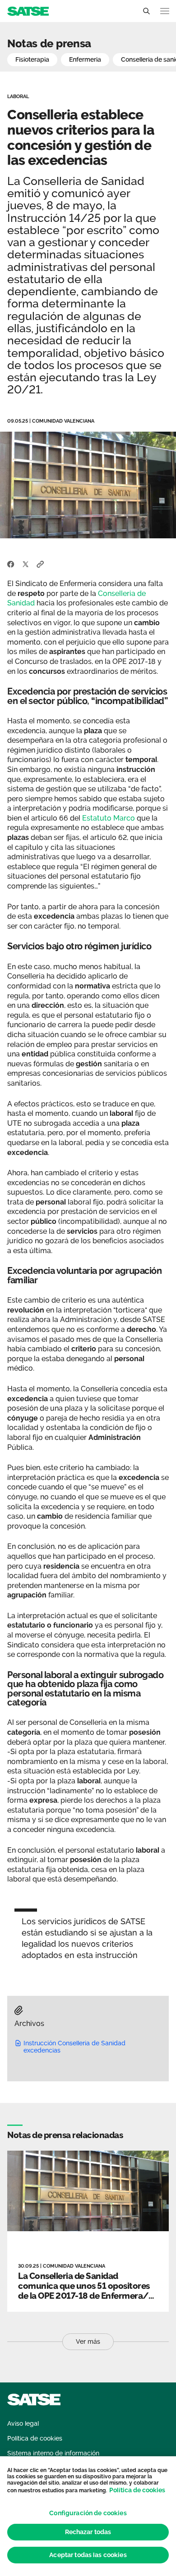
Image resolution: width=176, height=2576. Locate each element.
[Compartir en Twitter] (25, 564)
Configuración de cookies (88, 2513)
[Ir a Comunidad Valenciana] (28, 11)
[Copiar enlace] (40, 564)
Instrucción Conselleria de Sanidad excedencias (74, 2047)
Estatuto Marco (109, 818)
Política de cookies (137, 2490)
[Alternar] (146, 11)
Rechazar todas (88, 2532)
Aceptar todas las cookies (88, 2555)
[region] (88, 2516)
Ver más (88, 2341)
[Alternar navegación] (165, 11)
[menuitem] (23, 2424)
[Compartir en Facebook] (11, 564)
